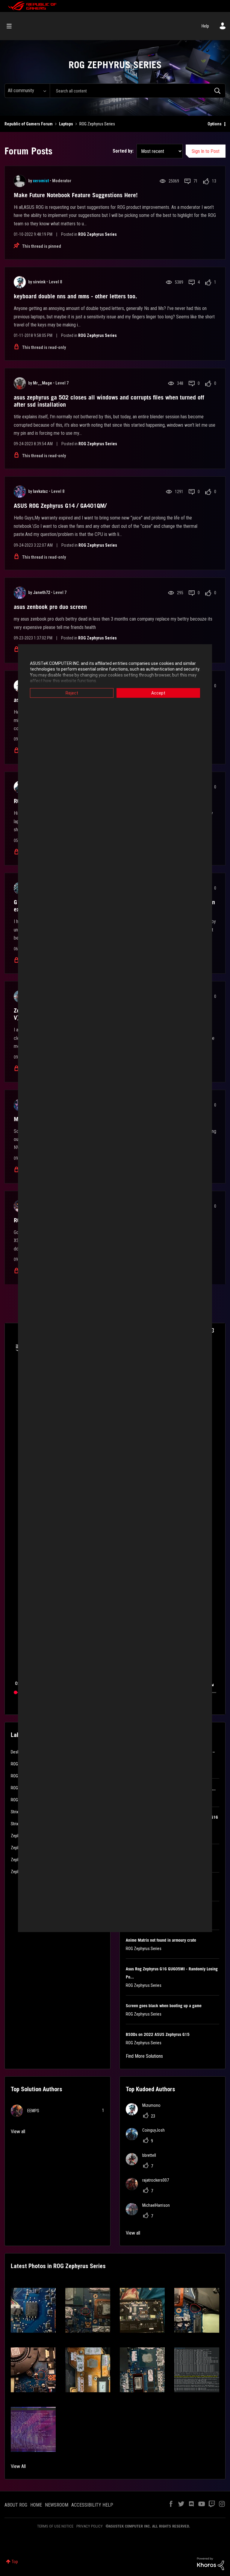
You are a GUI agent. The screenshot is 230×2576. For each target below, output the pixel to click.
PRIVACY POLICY (90, 2526)
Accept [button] (158, 693)
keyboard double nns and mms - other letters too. (75, 296)
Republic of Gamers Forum (29, 124)
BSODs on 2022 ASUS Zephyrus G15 (158, 2034)
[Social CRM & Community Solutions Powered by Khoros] (211, 2563)
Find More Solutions (144, 2056)
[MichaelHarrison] (150, 2213)
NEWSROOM (57, 2505)
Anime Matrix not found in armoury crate (161, 1940)
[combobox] (138, 91)
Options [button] (215, 124)
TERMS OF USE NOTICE (55, 2526)
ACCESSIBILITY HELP (92, 2505)
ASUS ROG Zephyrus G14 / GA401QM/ (60, 506)
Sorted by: (123, 151)
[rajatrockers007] (150, 2188)
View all (18, 2132)
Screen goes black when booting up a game (164, 2006)
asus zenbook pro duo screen (50, 607)
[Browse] (12, 26)
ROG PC (17, 1800)
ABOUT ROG (16, 2505)
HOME (36, 2505)
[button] (33, 2310)
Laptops (66, 124)
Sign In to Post (206, 151)
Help (205, 26)
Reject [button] (72, 693)
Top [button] (15, 2562)
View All (18, 2466)
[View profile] (20, 181)
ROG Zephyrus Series (97, 234)
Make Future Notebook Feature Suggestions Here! (76, 195)
